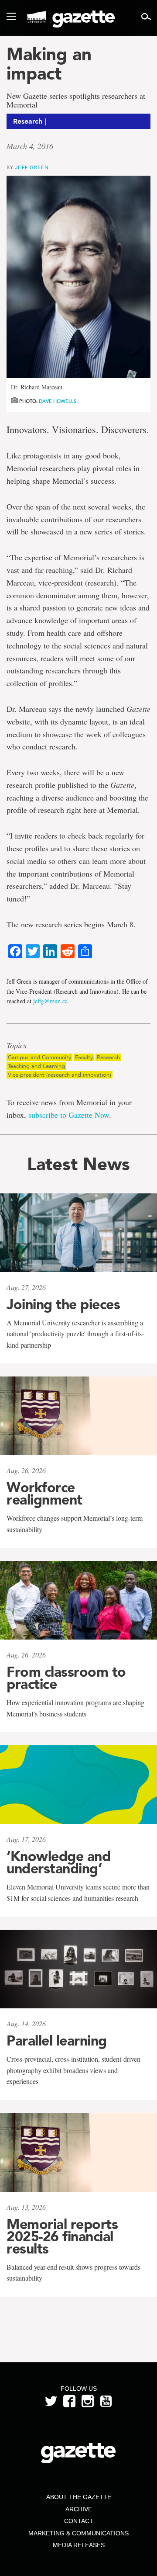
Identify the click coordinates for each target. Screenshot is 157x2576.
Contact (79, 2521)
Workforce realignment (44, 1494)
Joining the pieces (63, 1304)
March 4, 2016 (30, 146)
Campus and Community (39, 1057)
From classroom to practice (66, 1678)
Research (108, 1057)
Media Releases (79, 2545)
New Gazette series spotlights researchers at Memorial (76, 101)
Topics (17, 1046)
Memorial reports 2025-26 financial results (62, 2236)
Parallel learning (57, 2041)
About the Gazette (79, 2497)
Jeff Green (32, 167)
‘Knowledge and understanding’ (58, 1862)
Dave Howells (58, 401)
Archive (79, 2509)
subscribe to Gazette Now (69, 1115)
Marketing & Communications (78, 2533)
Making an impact (49, 64)
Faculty (84, 1057)
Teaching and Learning (36, 1066)
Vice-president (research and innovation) (60, 1075)
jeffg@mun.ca (50, 1001)
